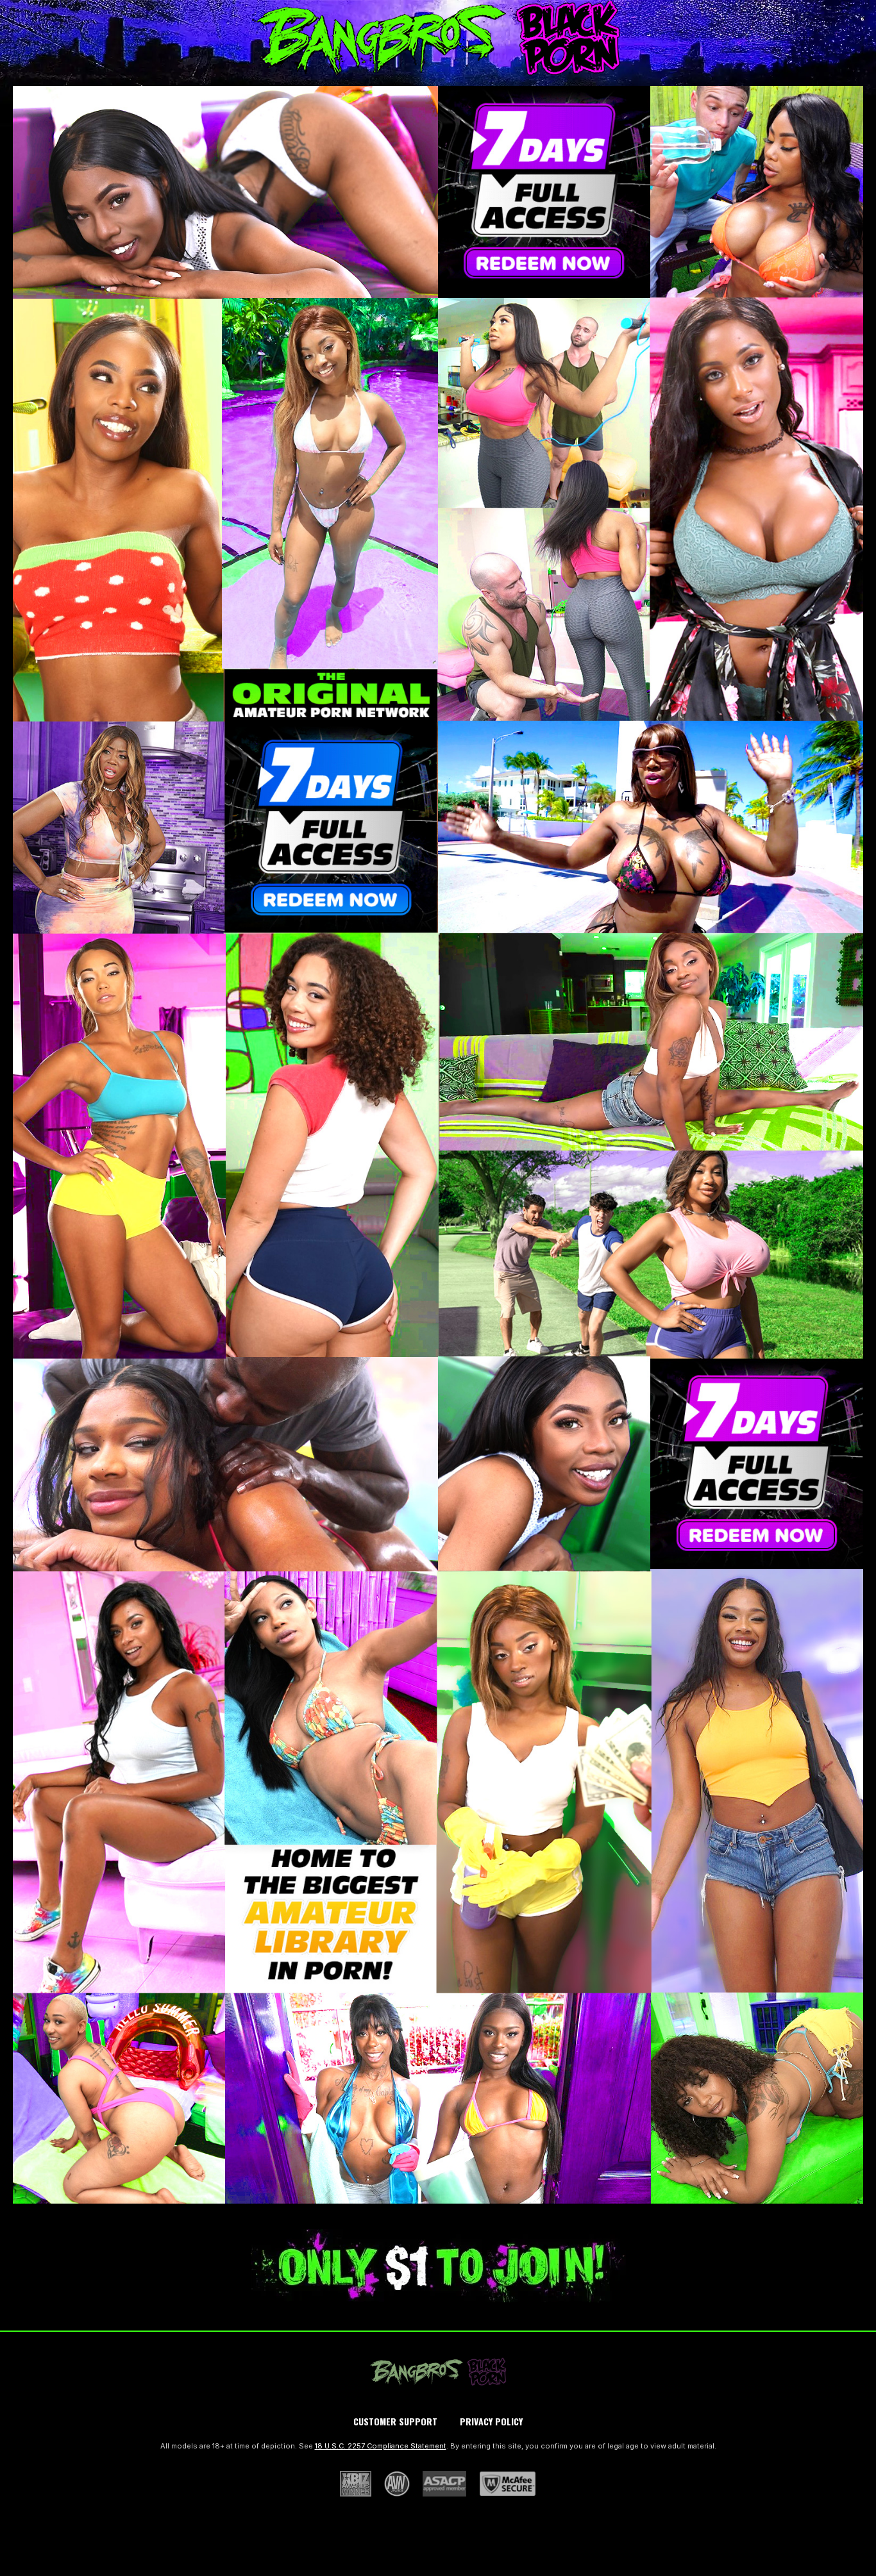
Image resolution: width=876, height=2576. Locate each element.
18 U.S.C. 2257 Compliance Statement (381, 2446)
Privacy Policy (491, 2421)
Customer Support (395, 2421)
